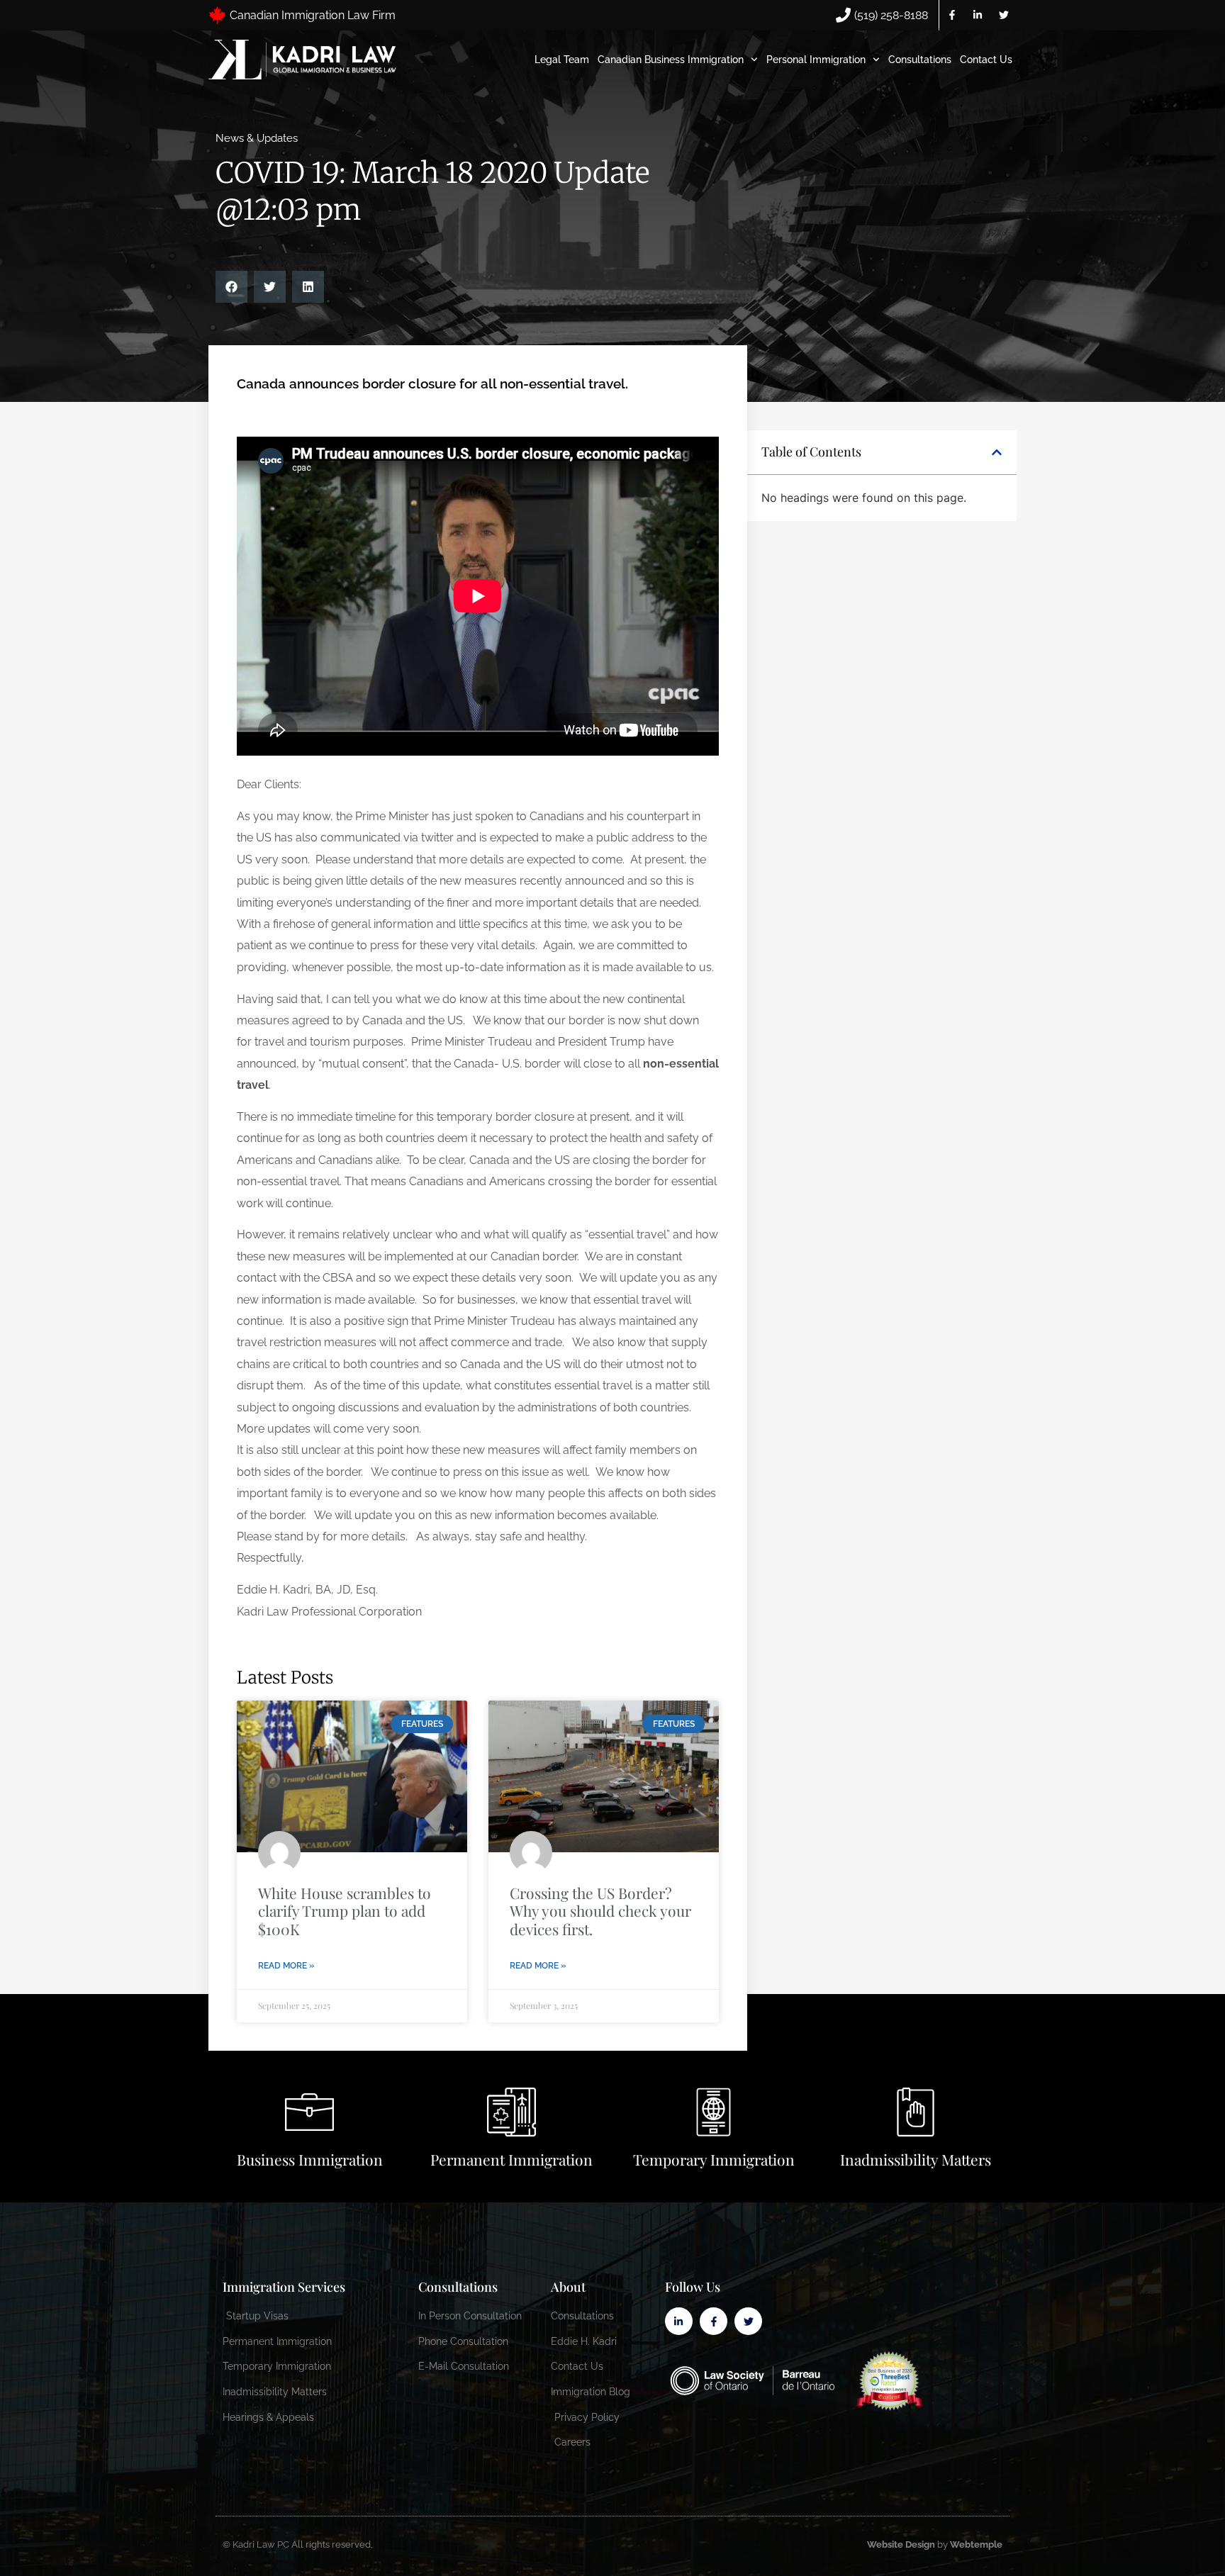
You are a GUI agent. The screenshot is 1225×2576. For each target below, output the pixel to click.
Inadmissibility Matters (916, 2159)
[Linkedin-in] (978, 15)
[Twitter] (1004, 15)
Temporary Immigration (714, 2159)
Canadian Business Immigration (671, 60)
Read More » (286, 1966)
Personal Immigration (816, 60)
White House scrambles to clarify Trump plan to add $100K (345, 1910)
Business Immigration (310, 2159)
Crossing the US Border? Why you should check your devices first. (600, 1910)
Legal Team (562, 60)
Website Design (901, 2544)
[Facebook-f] (952, 15)
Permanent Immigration (511, 2159)
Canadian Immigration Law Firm (313, 15)
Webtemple (976, 2544)
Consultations (920, 60)
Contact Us (986, 60)
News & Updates (257, 138)
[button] (231, 287)
